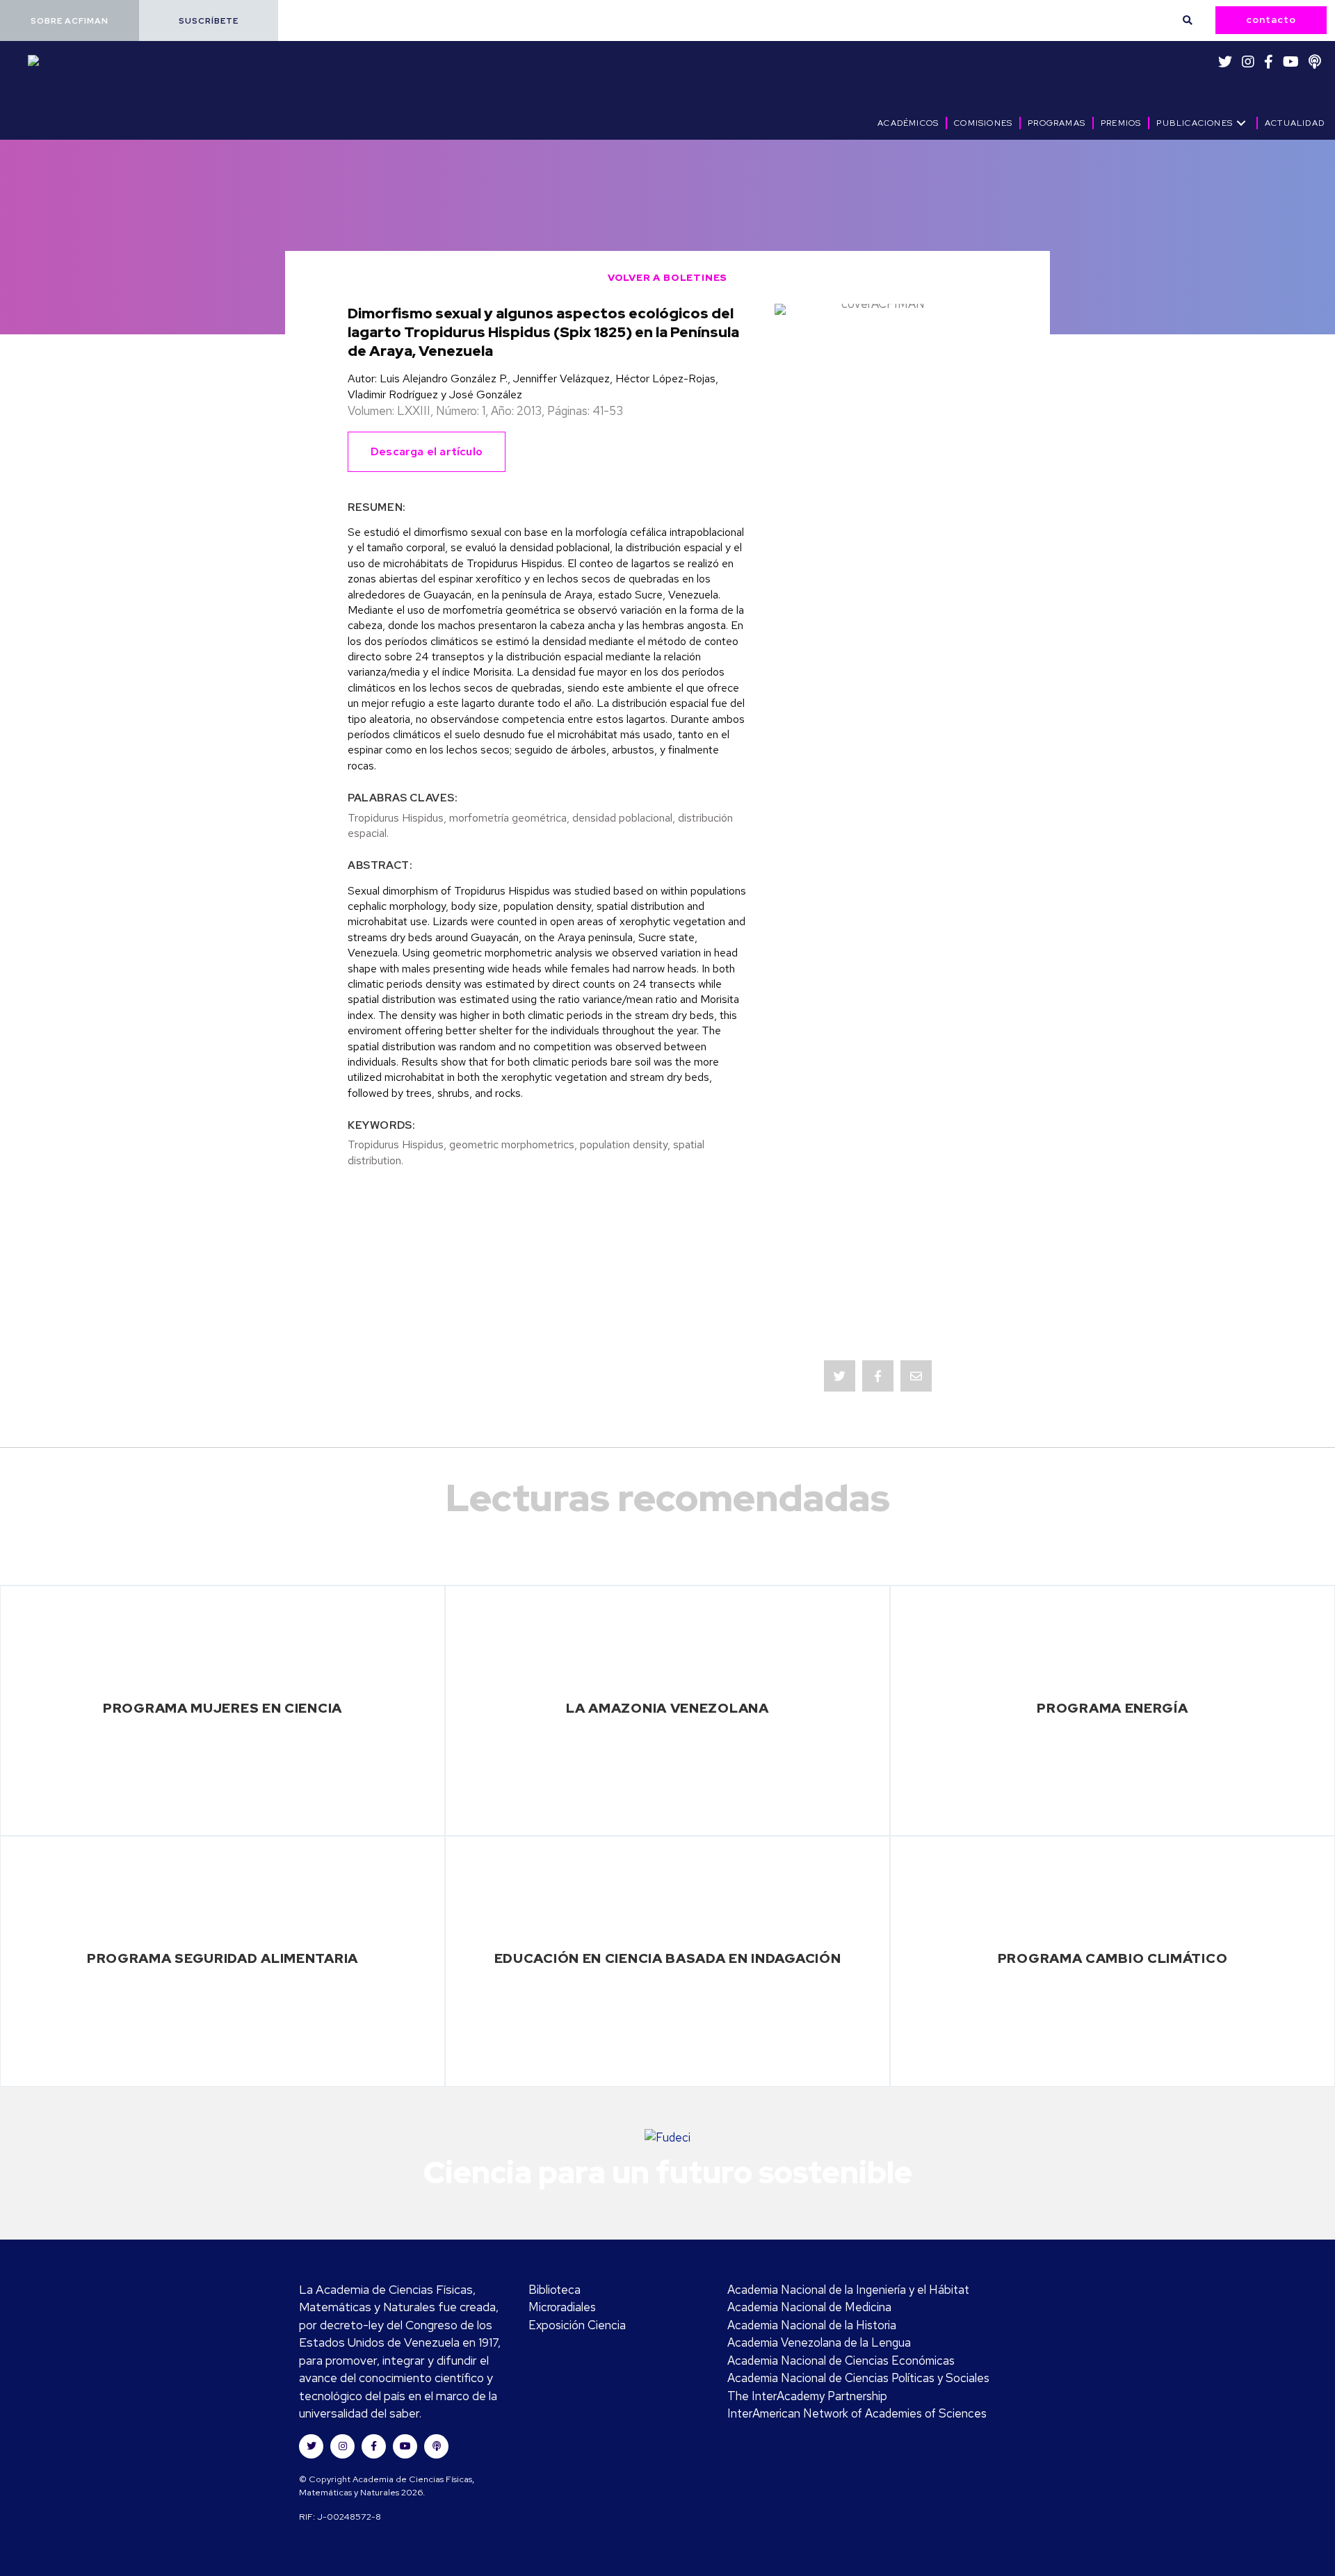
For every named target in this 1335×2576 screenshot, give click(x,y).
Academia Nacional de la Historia (812, 2325)
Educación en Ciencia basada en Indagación (668, 1958)
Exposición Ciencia (577, 2325)
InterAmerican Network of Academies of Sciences (857, 2413)
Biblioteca (555, 2290)
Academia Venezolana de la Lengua (819, 2342)
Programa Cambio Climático (1113, 1958)
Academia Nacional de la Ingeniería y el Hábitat (848, 2290)
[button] (70, 21)
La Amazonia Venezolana (667, 1708)
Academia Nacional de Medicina (809, 2307)
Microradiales (562, 2307)
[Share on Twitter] (840, 1376)
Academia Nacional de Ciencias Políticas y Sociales (858, 2378)
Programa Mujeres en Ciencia (222, 1708)
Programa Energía (1112, 1708)
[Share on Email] (916, 1376)
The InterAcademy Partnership (807, 2396)
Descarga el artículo (427, 451)
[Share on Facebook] (878, 1376)
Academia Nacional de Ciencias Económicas (841, 2361)
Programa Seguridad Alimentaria (222, 1958)
